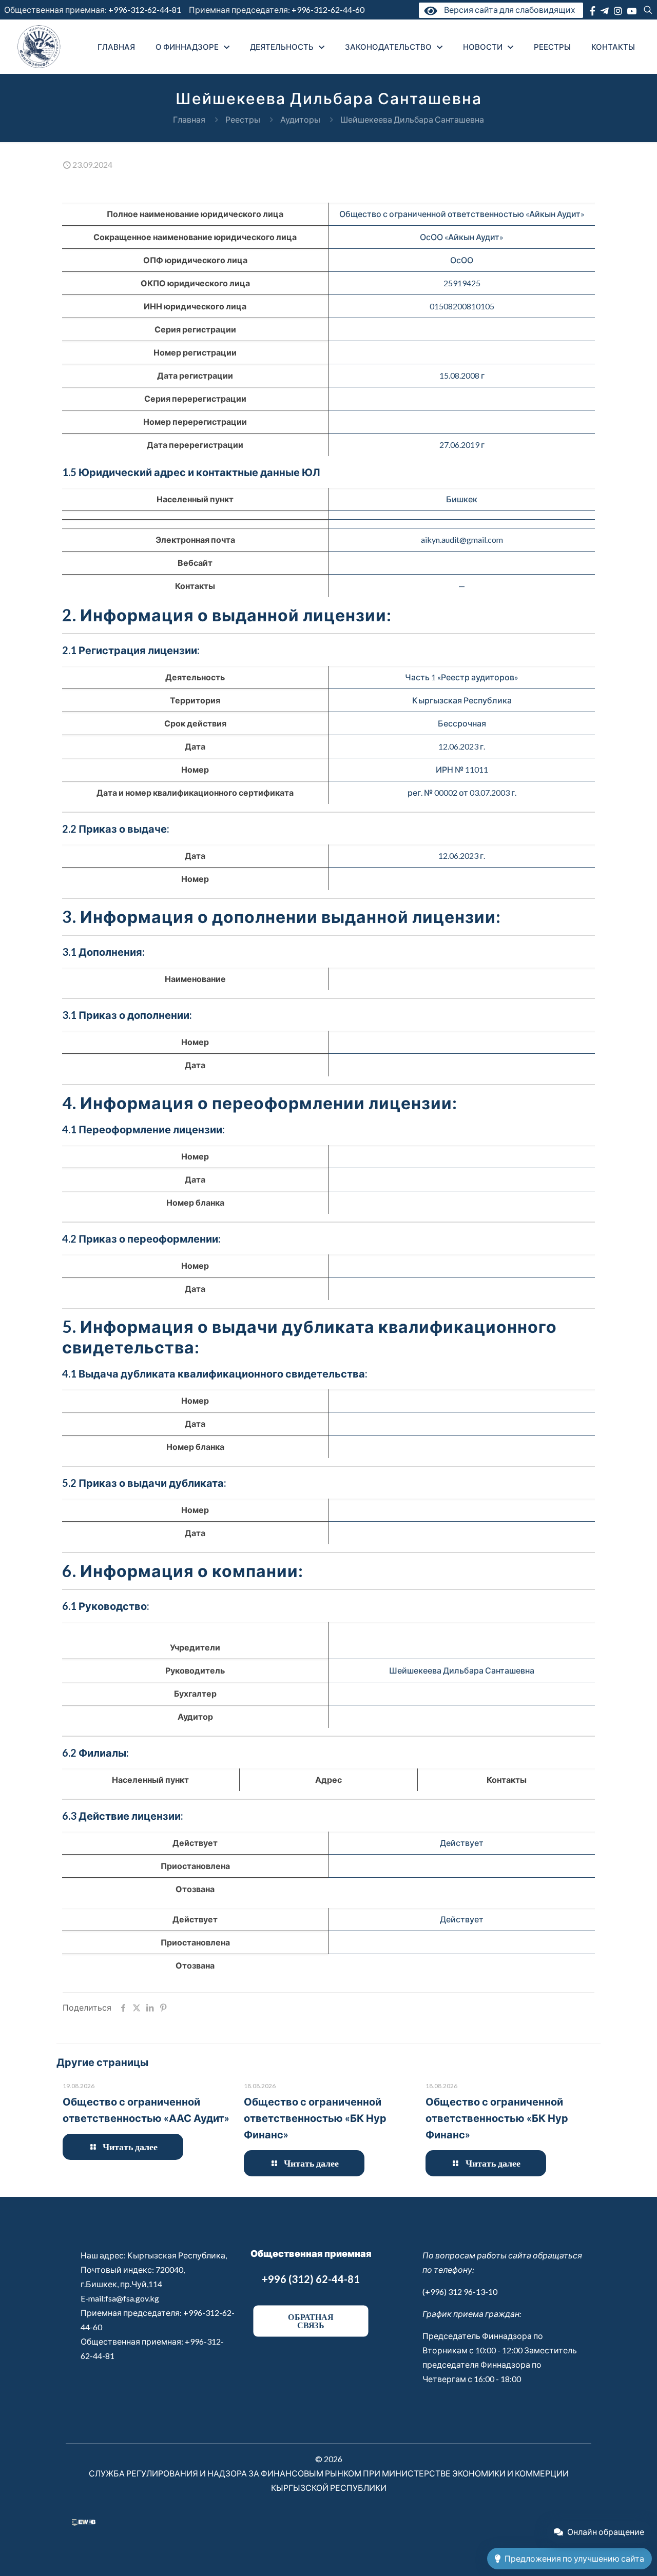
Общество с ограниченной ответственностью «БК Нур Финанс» (315, 2118)
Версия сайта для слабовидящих (508, 9)
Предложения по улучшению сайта (574, 2558)
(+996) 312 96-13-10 (460, 2292)
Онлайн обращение (606, 2532)
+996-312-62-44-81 (145, 9)
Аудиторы (300, 119)
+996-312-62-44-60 (329, 9)
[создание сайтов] (84, 2522)
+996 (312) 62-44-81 (311, 2279)
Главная (189, 119)
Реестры (243, 119)
